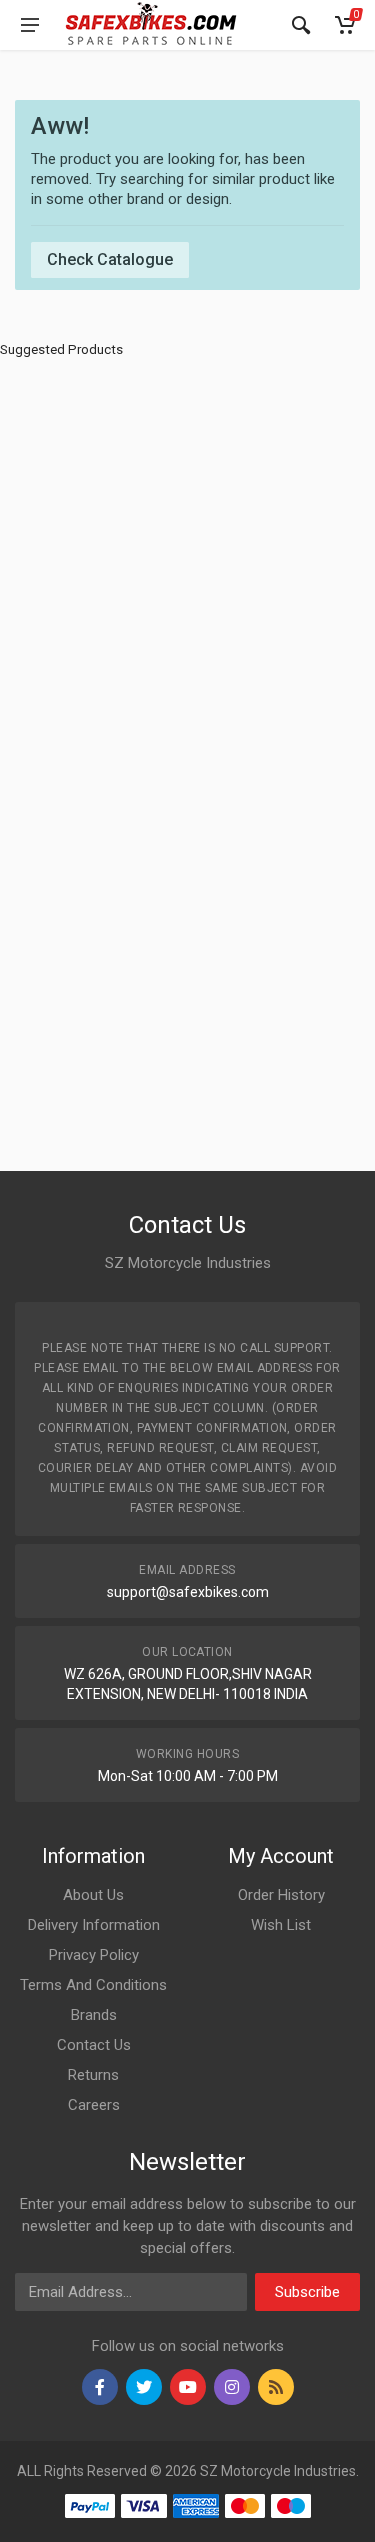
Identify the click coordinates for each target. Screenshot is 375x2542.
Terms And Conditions (93, 1985)
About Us (93, 1895)
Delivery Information (94, 1925)
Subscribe (307, 2292)
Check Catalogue (110, 259)
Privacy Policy (94, 1955)
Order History (281, 1895)
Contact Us (94, 2045)
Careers (94, 2105)
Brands (94, 2015)
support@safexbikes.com (188, 1592)
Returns (93, 2075)
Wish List (281, 1925)
